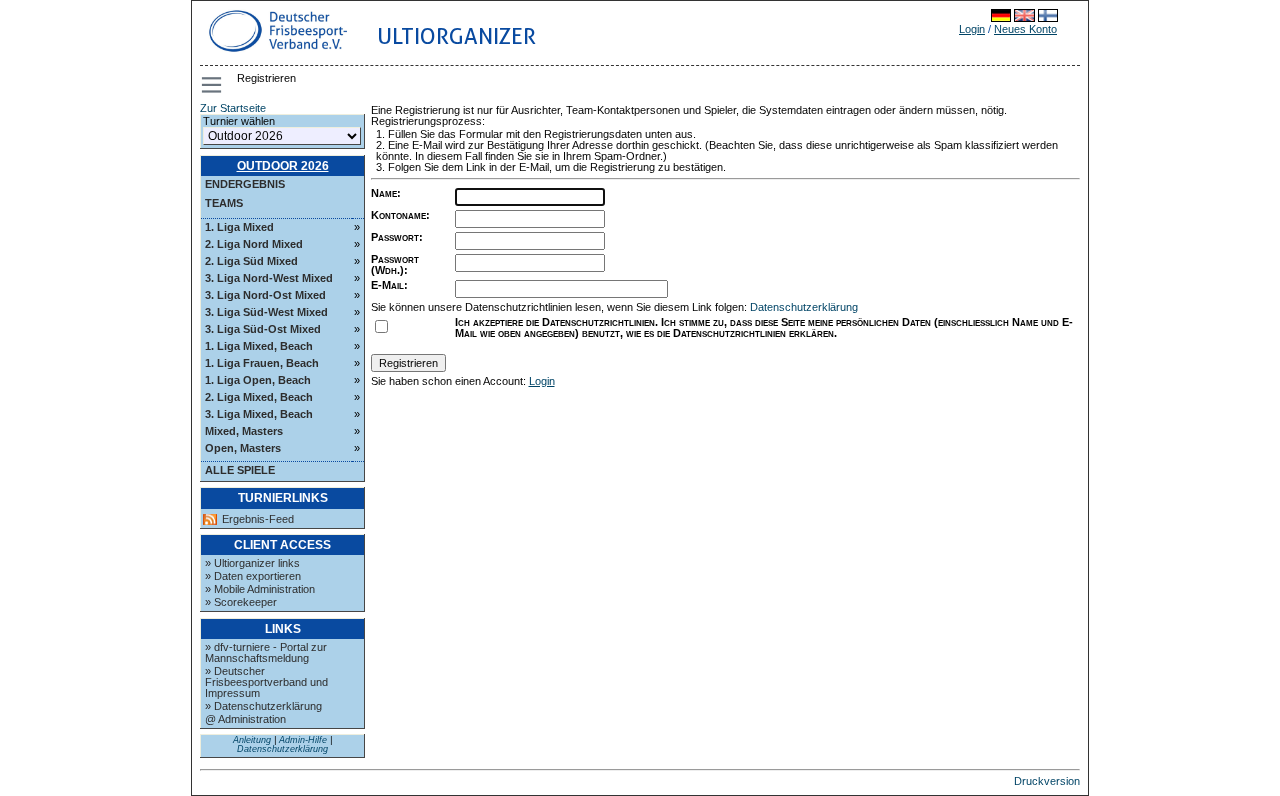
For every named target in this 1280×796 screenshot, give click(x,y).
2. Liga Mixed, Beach (259, 397)
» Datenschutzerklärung (263, 706)
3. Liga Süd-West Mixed (266, 312)
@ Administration (245, 719)
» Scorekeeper (241, 602)
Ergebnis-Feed (258, 519)
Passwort (395, 237)
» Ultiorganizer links (252, 563)
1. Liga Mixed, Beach (259, 346)
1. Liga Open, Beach (258, 380)
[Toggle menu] (213, 85)
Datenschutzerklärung (282, 749)
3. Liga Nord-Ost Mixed (265, 295)
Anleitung (252, 740)
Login (972, 29)
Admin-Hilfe (303, 740)
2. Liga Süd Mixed (251, 261)
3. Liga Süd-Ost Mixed (263, 329)
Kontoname (398, 215)
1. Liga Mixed (239, 227)
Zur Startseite (233, 108)
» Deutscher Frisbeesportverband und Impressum (266, 682)
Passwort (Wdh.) (395, 264)
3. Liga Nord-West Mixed (269, 278)
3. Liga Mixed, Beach (259, 414)
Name (384, 193)
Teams (224, 203)
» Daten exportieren (253, 576)
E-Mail (387, 285)
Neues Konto (1025, 29)
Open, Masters (243, 448)
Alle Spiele (240, 470)
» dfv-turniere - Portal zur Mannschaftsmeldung (266, 652)
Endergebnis (245, 184)
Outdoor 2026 (283, 166)
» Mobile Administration (260, 589)
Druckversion (1047, 781)
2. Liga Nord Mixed (254, 244)
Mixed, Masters (244, 431)
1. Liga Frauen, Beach (262, 363)
